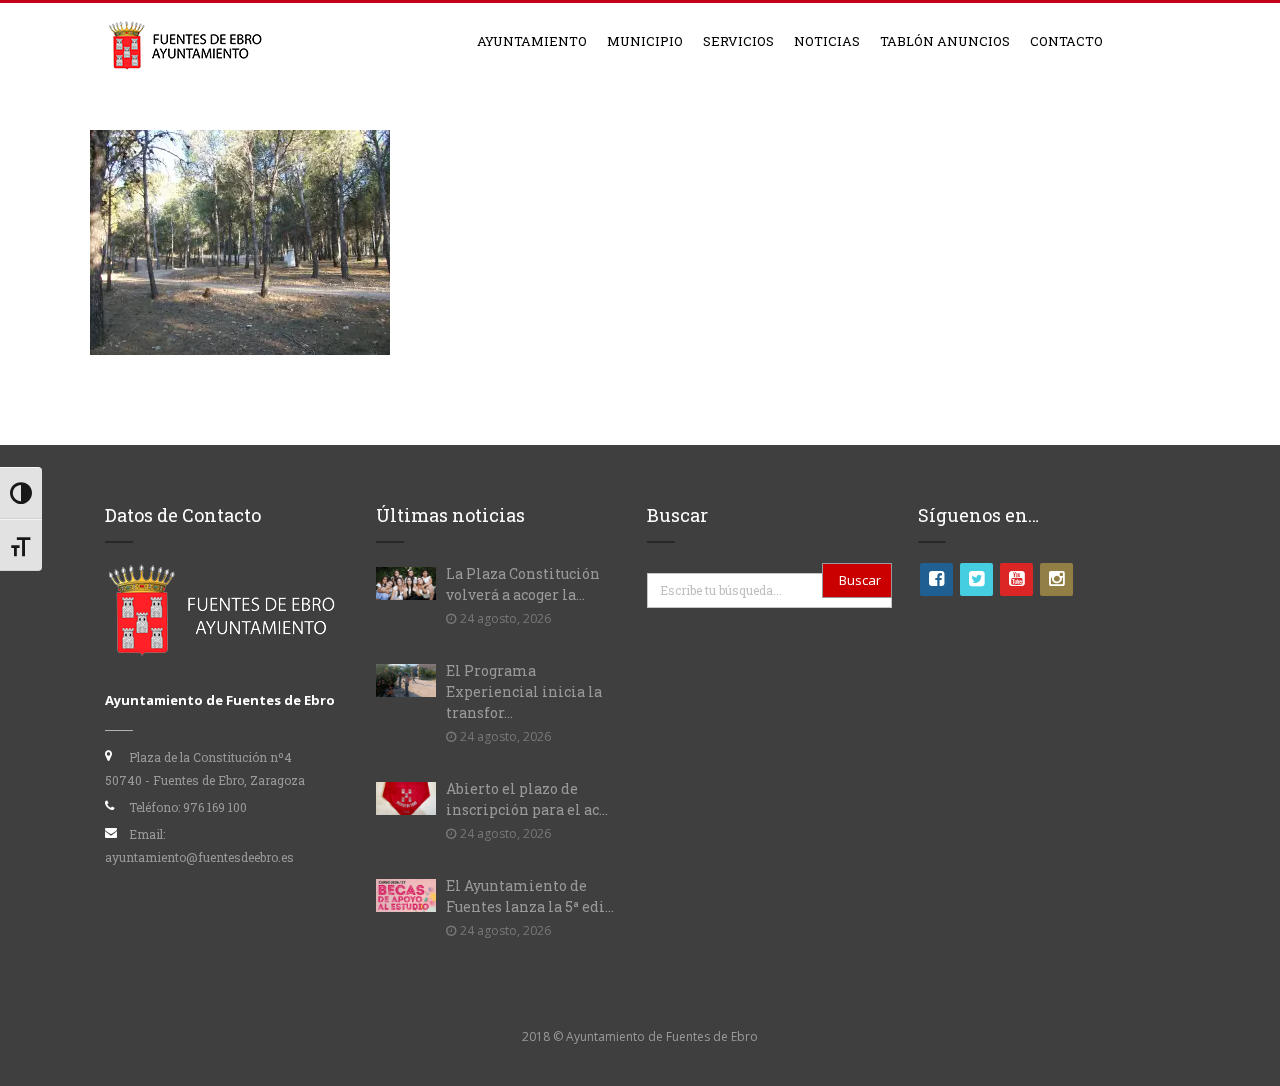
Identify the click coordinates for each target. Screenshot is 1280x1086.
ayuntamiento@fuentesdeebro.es (199, 857)
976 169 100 (215, 807)
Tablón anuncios (945, 41)
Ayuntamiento (532, 41)
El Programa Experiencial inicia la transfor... (524, 691)
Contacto (1066, 41)
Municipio (645, 41)
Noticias (827, 41)
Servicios (738, 41)
